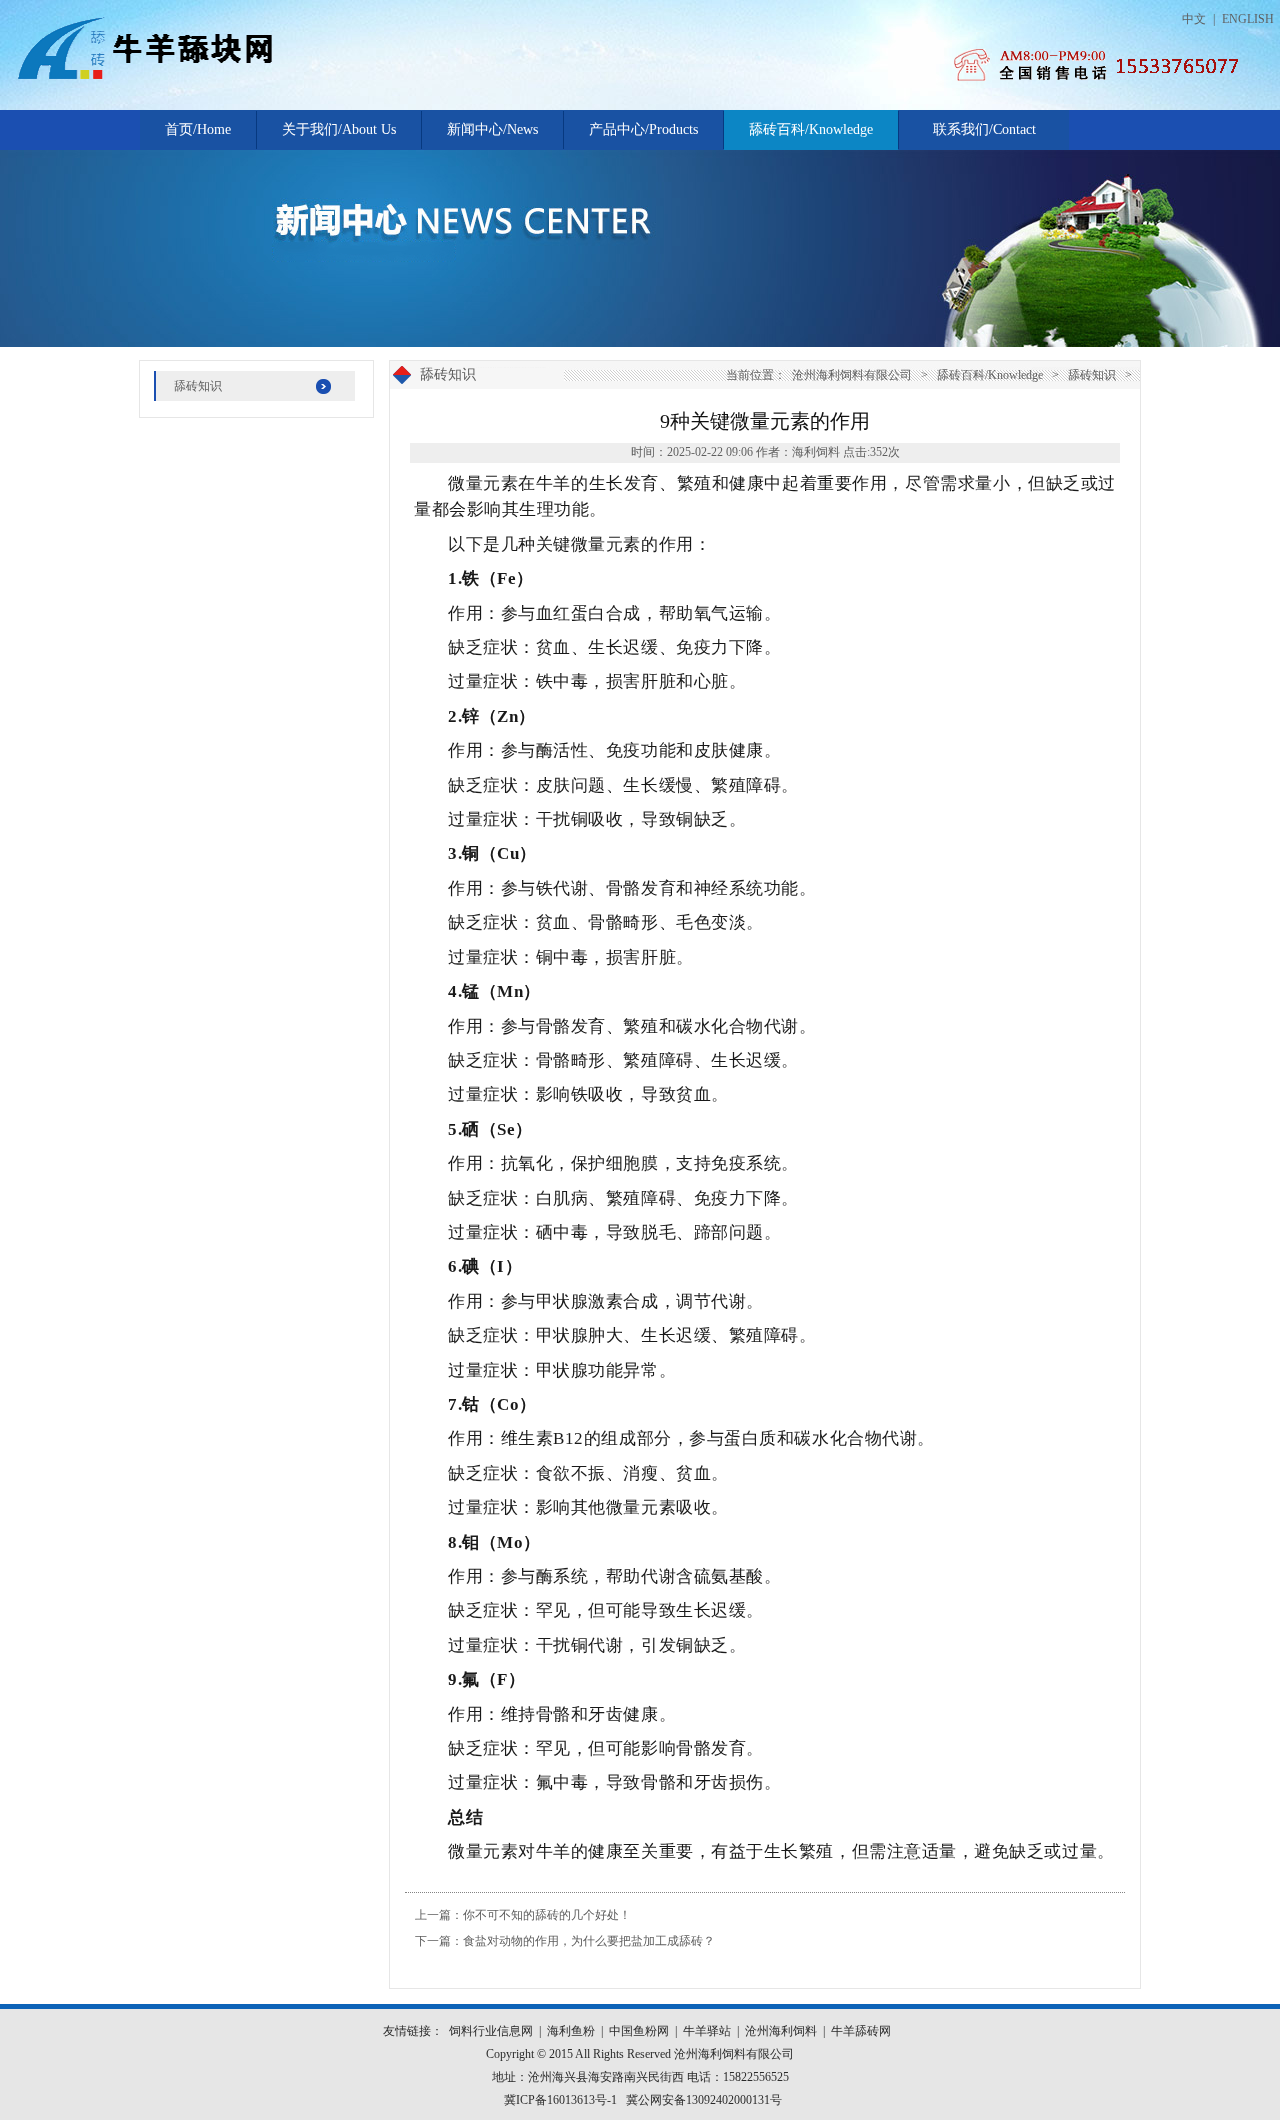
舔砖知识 (198, 386)
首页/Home (198, 129)
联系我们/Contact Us (984, 136)
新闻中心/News (492, 129)
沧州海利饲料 (781, 2031)
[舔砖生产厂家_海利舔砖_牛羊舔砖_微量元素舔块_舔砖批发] (235, 78)
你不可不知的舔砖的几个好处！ (547, 1915)
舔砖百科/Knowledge (811, 129)
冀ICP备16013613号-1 (560, 2100)
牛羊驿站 (707, 2031)
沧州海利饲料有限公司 (852, 375)
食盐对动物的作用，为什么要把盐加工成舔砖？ (589, 1941)
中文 (1194, 19)
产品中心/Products (643, 129)
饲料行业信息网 (491, 2031)
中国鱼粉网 (639, 2031)
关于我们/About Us (339, 129)
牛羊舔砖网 (861, 2031)
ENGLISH (1248, 19)
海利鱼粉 (571, 2031)
